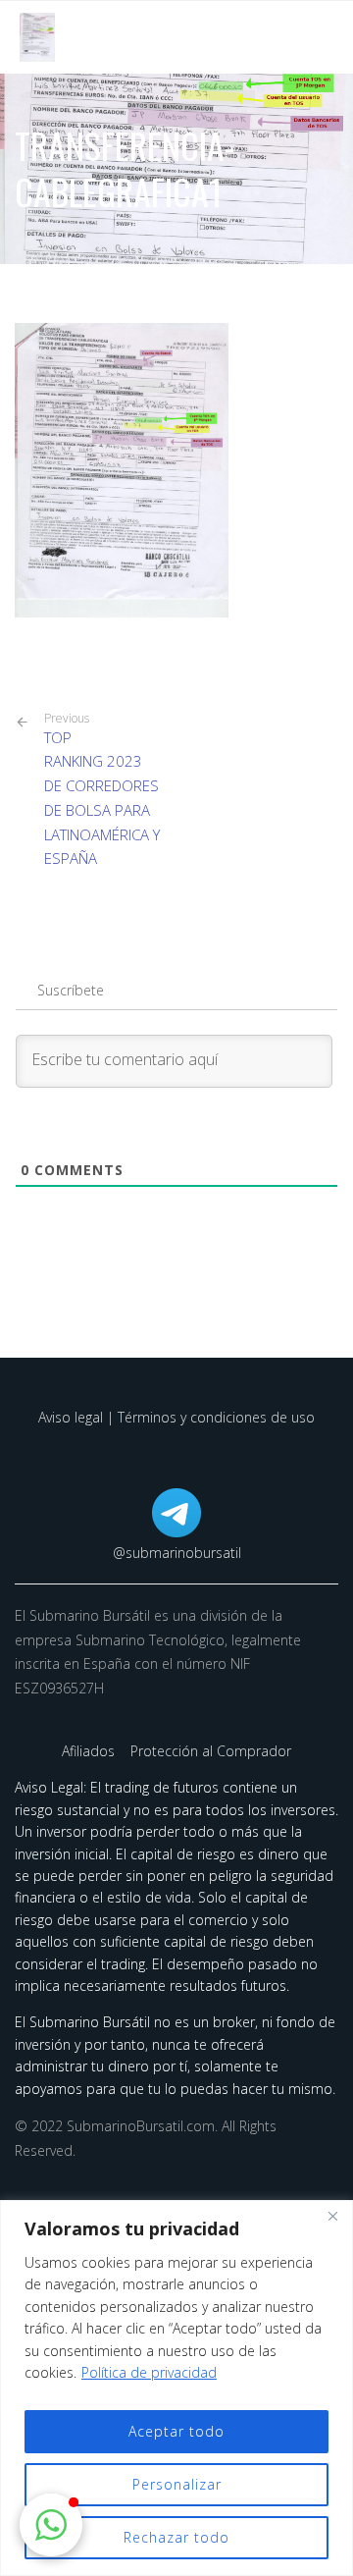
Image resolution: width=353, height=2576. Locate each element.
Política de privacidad (149, 2372)
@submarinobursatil (177, 1553)
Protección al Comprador (211, 1751)
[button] (51, 2525)
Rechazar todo (176, 2537)
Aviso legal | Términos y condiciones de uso (176, 1417)
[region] (176, 2388)
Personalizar (177, 2484)
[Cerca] (332, 2217)
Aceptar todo (176, 2431)
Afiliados (90, 1751)
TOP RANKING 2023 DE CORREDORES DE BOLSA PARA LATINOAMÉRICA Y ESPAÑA (102, 790)
